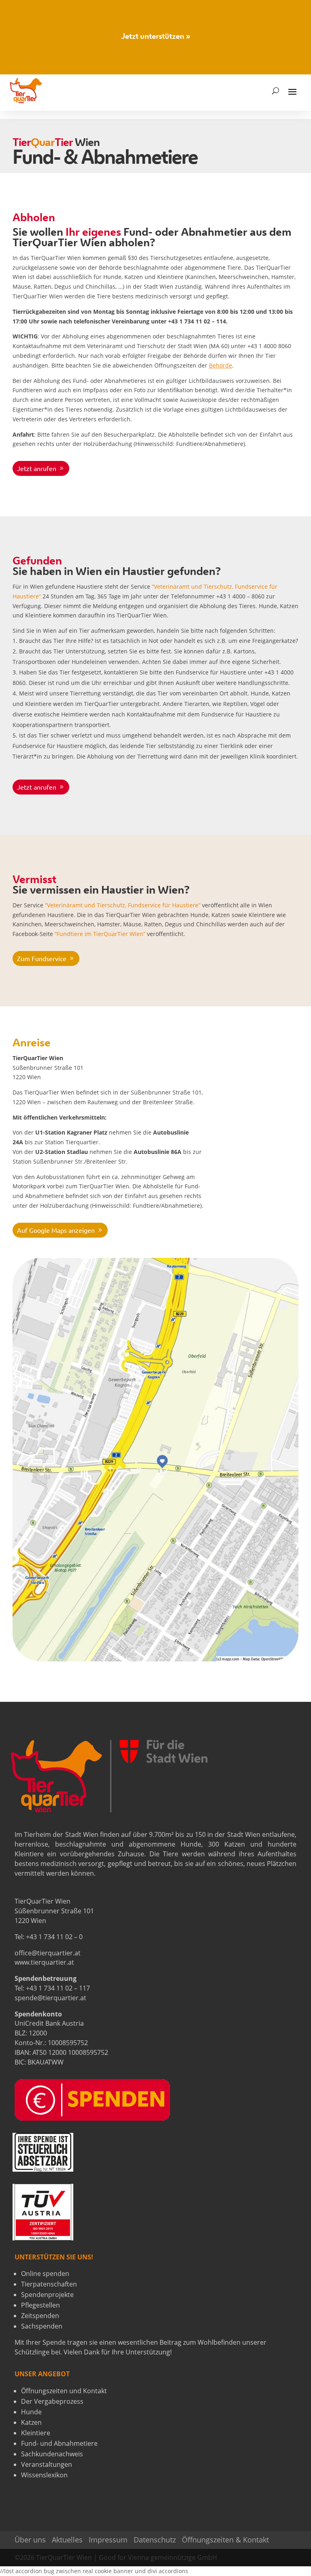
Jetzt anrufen (37, 468)
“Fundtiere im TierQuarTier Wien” (100, 934)
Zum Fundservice (42, 958)
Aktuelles (67, 2540)
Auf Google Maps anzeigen (56, 1230)
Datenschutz (155, 2540)
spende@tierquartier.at (50, 1998)
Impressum (108, 2540)
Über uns (30, 2540)
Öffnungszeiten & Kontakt (225, 2540)
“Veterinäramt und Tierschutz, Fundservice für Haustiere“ (123, 905)
